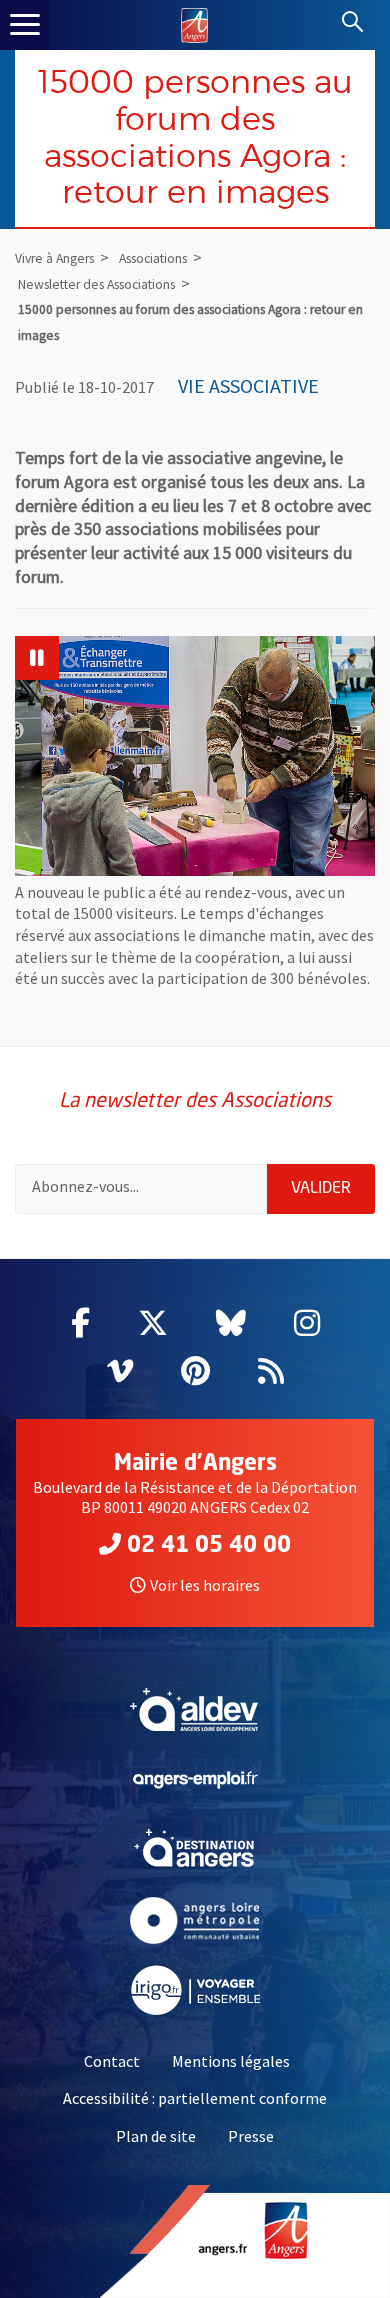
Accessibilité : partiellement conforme (195, 2098)
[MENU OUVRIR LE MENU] (25, 25)
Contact (112, 2061)
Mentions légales (231, 2061)
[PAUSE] (37, 658)
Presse (251, 2136)
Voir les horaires (205, 1585)
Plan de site (156, 2136)
